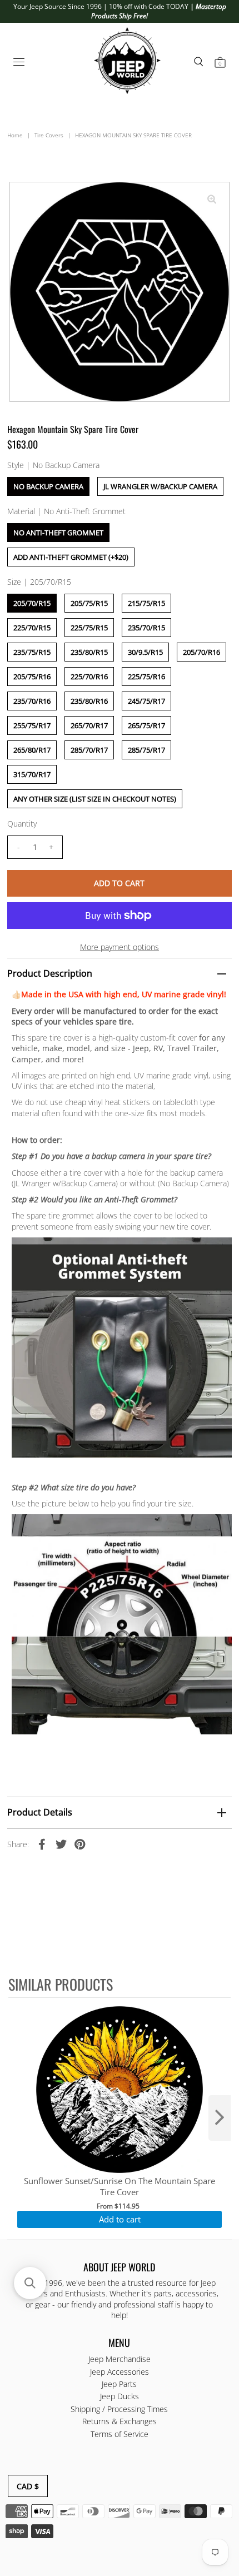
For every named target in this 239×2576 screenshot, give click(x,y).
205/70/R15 (32, 603)
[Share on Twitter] (61, 1844)
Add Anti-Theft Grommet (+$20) (71, 557)
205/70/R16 (201, 652)
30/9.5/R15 (145, 652)
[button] (30, 2283)
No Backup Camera (48, 486)
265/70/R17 (89, 725)
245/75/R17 (146, 701)
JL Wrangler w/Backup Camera (160, 486)
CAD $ (28, 2486)
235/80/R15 (89, 652)
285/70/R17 (89, 750)
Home (15, 135)
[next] (220, 2118)
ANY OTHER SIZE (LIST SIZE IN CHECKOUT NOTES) (95, 799)
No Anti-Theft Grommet (58, 533)
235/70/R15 (146, 628)
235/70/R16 (32, 701)
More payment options (120, 947)
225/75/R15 (89, 628)
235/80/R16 (89, 701)
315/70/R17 (32, 774)
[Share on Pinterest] (80, 1844)
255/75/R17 (32, 725)
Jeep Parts (119, 2384)
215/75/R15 (146, 603)
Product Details (40, 1812)
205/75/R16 (32, 677)
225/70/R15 (32, 628)
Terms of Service (120, 2434)
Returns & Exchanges (120, 2421)
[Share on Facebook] (42, 1844)
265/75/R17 (146, 725)
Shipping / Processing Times (119, 2409)
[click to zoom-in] (212, 200)
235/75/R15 (32, 652)
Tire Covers (49, 135)
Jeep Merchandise (120, 2359)
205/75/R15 (89, 603)
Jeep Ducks (120, 2396)
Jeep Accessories (120, 2372)
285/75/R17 (146, 750)
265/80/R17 (32, 750)
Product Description (50, 973)
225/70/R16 (89, 677)
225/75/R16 (146, 677)
